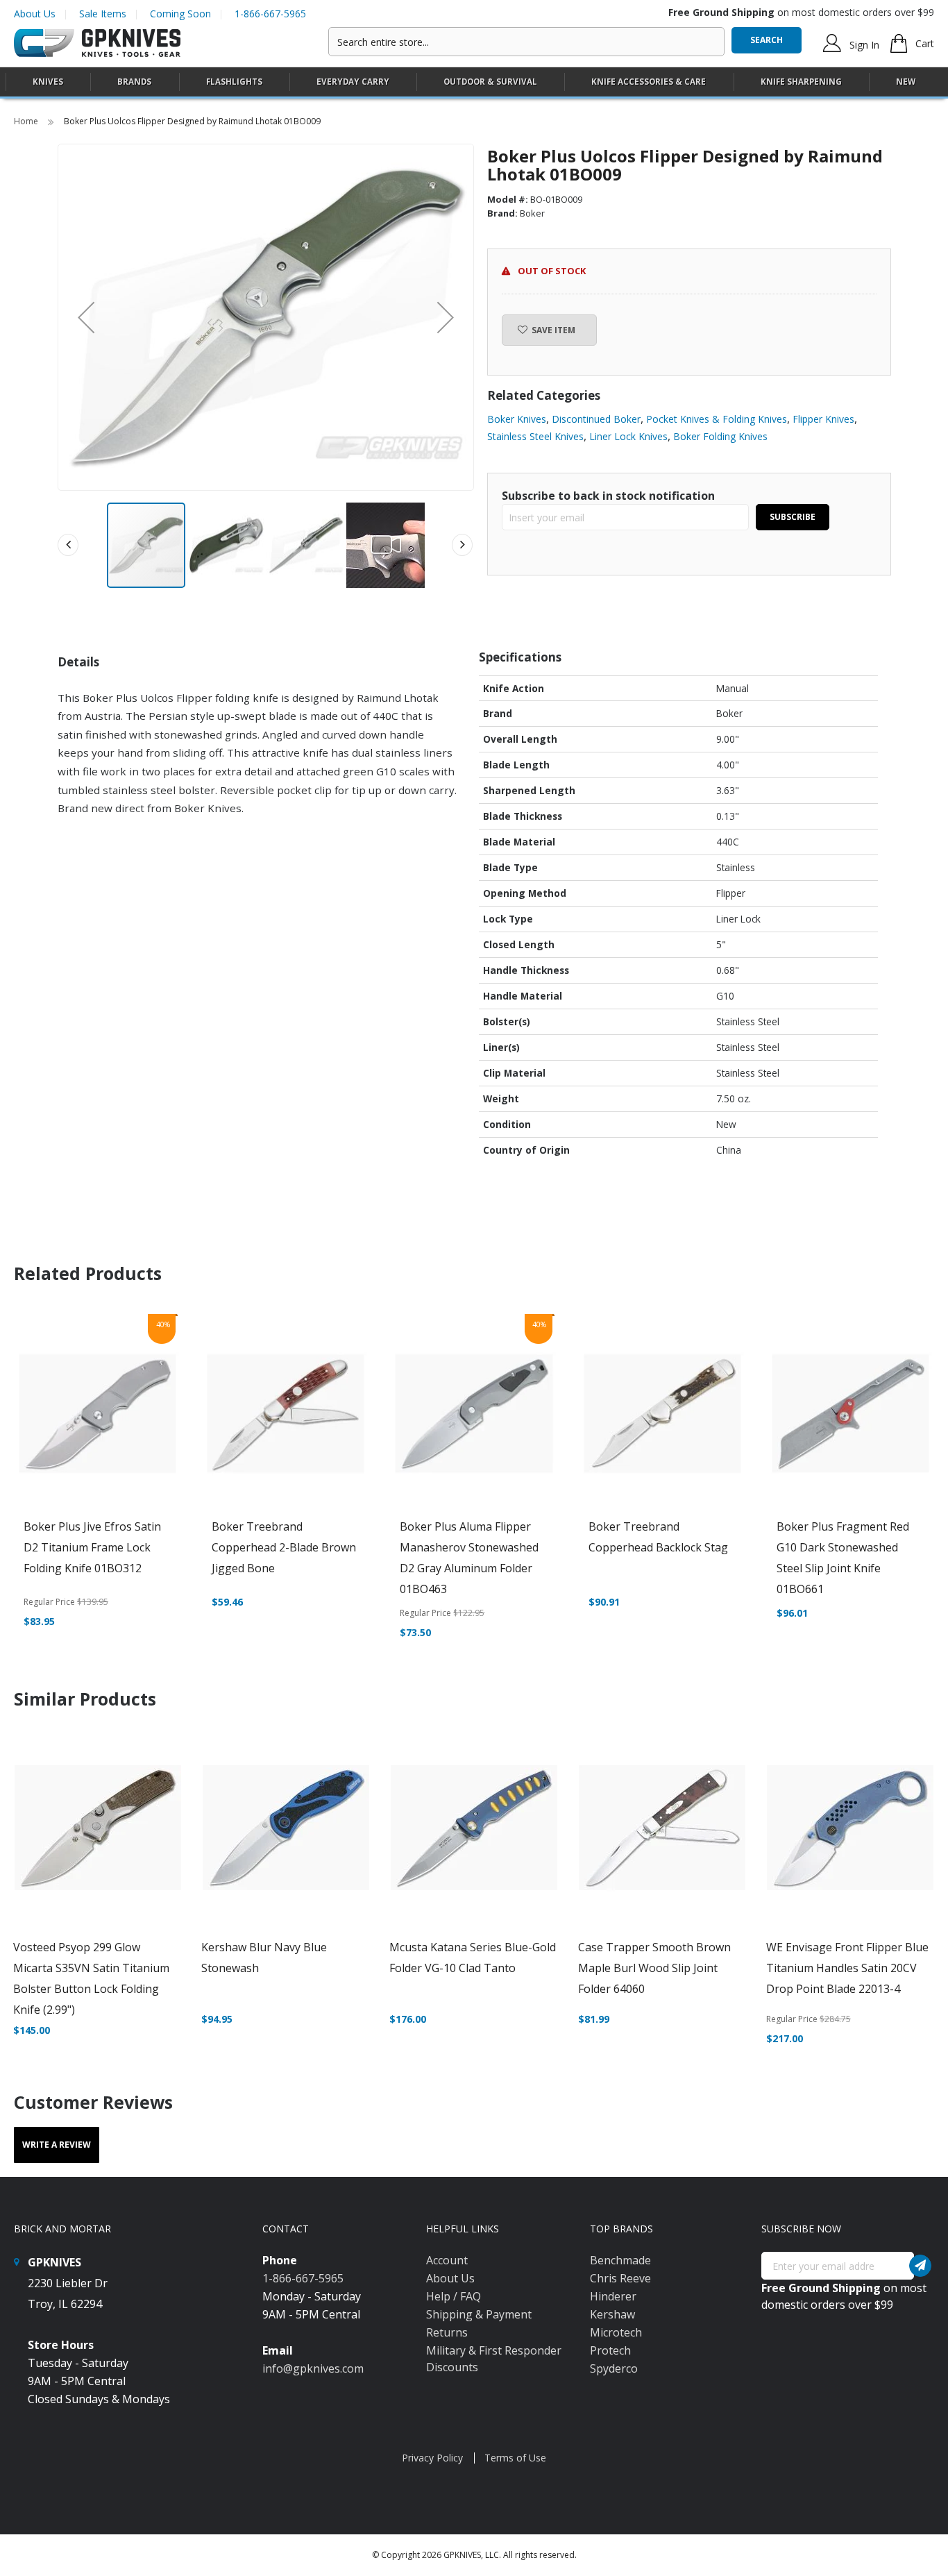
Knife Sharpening (801, 82)
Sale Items (103, 14)
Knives (48, 82)
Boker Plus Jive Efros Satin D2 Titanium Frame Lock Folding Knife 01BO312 (92, 1547)
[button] (86, 317)
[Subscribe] (920, 2266)
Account (447, 2260)
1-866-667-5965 (270, 14)
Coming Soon (180, 14)
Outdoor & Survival (490, 82)
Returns (447, 2332)
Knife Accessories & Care (649, 82)
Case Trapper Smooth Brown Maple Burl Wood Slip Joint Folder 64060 (654, 1968)
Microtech (616, 2332)
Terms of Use (515, 2458)
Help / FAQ (454, 2296)
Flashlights (234, 82)
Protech (610, 2350)
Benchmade (620, 2260)
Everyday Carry (353, 82)
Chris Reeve (620, 2278)
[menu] (474, 82)
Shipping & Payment (479, 2314)
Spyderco (614, 2368)
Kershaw (612, 2314)
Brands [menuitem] (134, 82)
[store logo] (97, 43)
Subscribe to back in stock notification (608, 496)
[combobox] (526, 42)
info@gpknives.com (313, 2368)
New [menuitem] (906, 82)
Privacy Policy (432, 2458)
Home (27, 121)
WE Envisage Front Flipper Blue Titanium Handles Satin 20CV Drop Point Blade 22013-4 (847, 1968)
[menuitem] (48, 82)
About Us (35, 14)
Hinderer (613, 2296)
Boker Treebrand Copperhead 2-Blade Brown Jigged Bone (284, 1547)
